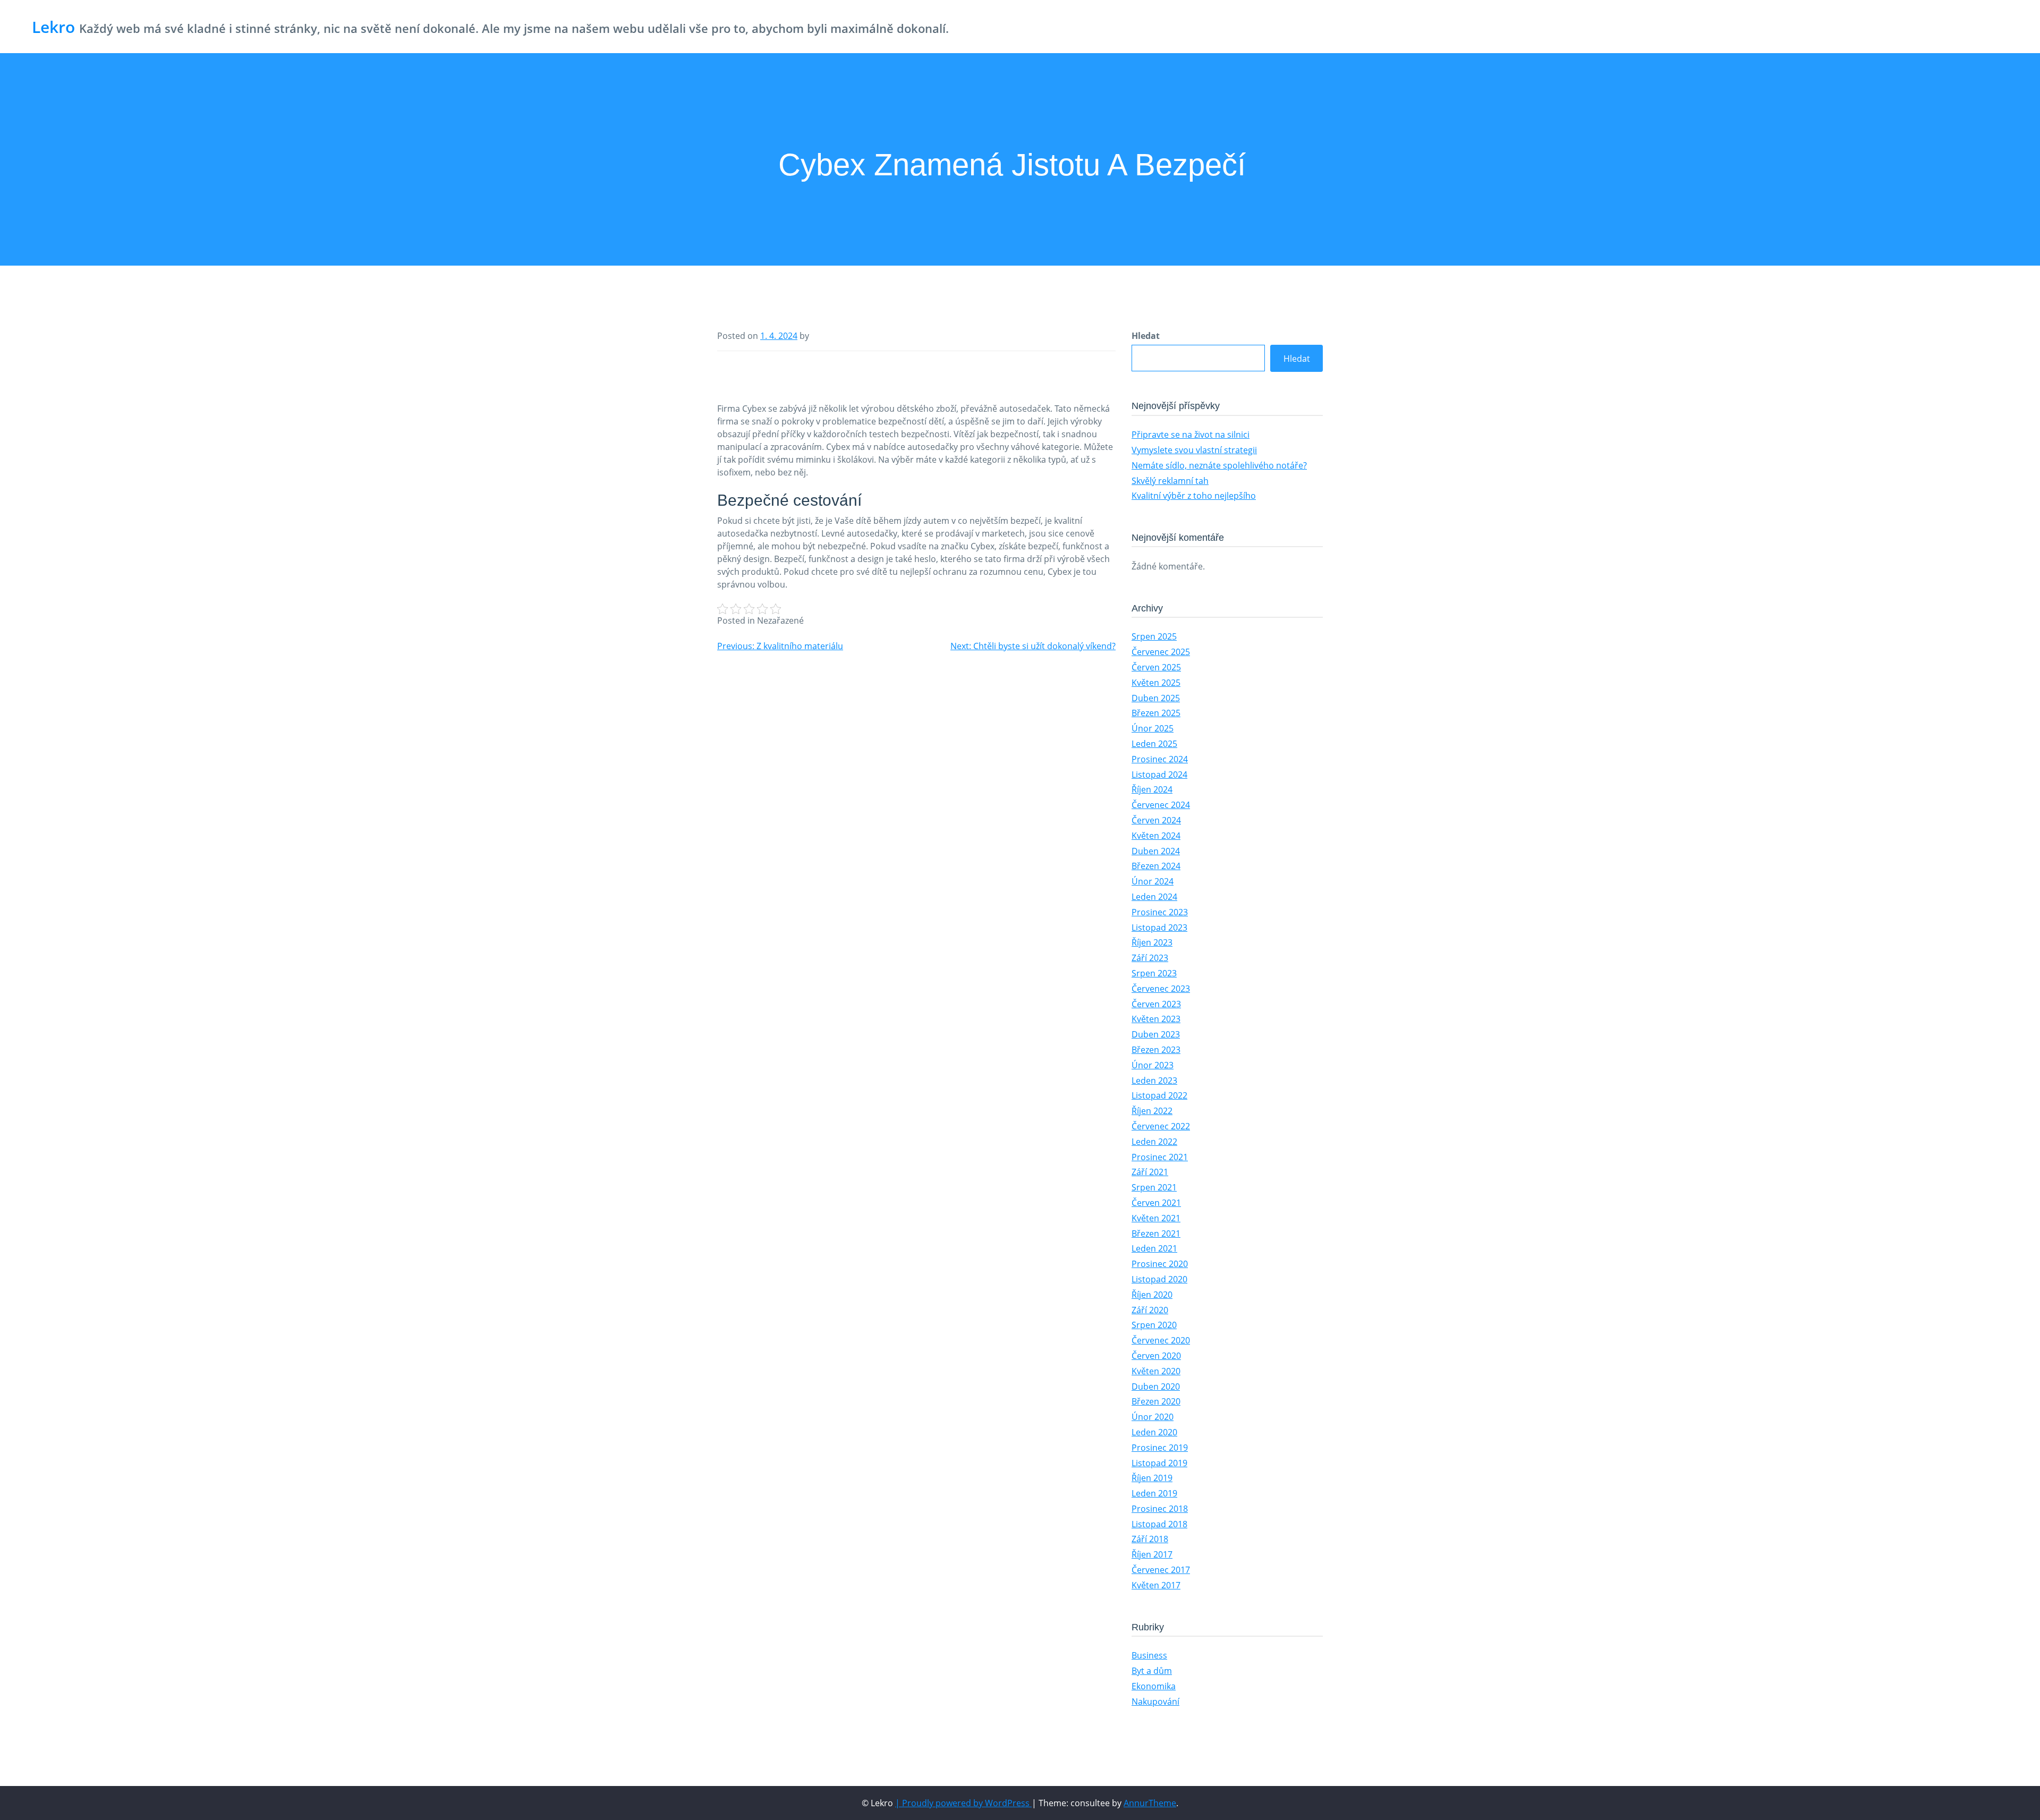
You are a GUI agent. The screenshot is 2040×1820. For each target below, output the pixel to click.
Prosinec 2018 (1160, 1509)
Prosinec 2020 (1160, 1264)
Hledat (1146, 336)
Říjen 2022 (1152, 1111)
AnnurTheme (1150, 1803)
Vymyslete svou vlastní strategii (1194, 450)
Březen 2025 (1156, 713)
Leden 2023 (1154, 1081)
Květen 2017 (1156, 1585)
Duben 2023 (1156, 1034)
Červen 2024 (1156, 820)
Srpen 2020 (1154, 1325)
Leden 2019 (1154, 1493)
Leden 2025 (1154, 744)
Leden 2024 (1154, 897)
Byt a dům (1152, 1671)
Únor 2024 (1153, 881)
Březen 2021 (1156, 1234)
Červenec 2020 (1161, 1340)
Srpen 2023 (1154, 973)
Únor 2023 (1153, 1065)
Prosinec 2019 (1160, 1448)
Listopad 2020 (1159, 1279)
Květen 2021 (1156, 1218)
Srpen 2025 (1154, 636)
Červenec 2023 (1161, 989)
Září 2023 (1150, 958)
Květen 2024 (1156, 836)
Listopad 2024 (1159, 775)
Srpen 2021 (1154, 1187)
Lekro (53, 27)
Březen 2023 (1156, 1050)
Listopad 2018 (1159, 1524)
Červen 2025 (1156, 667)
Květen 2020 (1156, 1371)
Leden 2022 (1154, 1142)
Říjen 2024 (1152, 789)
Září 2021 (1150, 1172)
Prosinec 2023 (1160, 912)
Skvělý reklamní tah (1170, 481)
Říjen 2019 (1152, 1478)
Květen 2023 (1156, 1019)
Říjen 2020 (1152, 1295)
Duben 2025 (1156, 698)
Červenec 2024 (1161, 805)
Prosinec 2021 (1160, 1157)
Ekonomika (1154, 1686)
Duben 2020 (1156, 1387)
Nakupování (1155, 1702)
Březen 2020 (1156, 1401)
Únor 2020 (1153, 1417)
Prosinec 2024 (1160, 759)
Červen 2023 (1156, 1004)
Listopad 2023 (1159, 928)
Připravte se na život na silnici (1191, 435)
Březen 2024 (1156, 866)
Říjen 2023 (1152, 942)
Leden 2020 (1154, 1432)
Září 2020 (1150, 1310)
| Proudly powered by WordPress (963, 1803)
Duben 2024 (1156, 851)
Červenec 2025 (1161, 652)
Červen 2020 (1156, 1356)
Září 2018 (1150, 1539)
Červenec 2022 (1161, 1126)
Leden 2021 (1154, 1248)
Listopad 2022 (1159, 1095)
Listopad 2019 (1159, 1463)
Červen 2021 (1156, 1203)
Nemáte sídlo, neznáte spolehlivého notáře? (1219, 465)
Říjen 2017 (1152, 1554)
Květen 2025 (1156, 683)
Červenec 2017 (1161, 1570)
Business (1149, 1655)
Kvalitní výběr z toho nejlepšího (1194, 496)
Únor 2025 (1153, 728)
